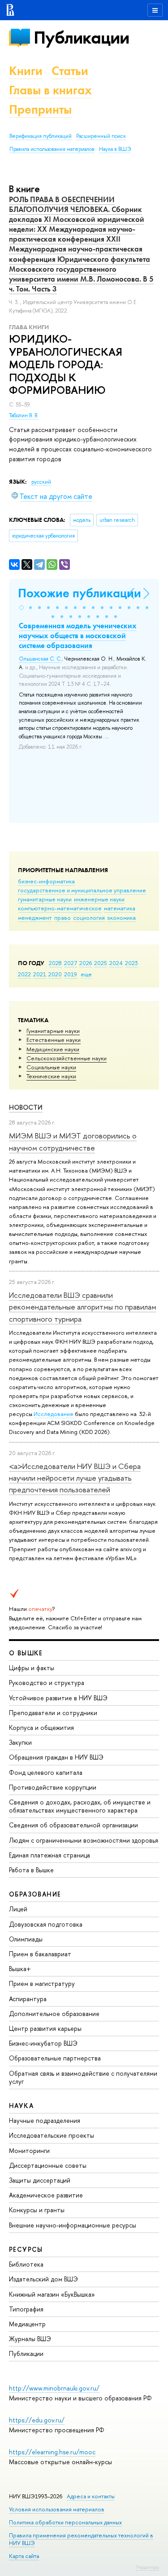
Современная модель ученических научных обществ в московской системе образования (78, 635)
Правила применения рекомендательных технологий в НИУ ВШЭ (81, 2539)
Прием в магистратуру (42, 1983)
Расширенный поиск (101, 136)
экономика (121, 917)
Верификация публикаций (41, 136)
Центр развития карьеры (45, 2028)
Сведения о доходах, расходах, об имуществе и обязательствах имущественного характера (80, 1806)
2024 (116, 963)
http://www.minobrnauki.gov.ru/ (54, 2388)
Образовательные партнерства (55, 2058)
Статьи (70, 71)
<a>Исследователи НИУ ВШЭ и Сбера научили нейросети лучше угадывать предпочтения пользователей (75, 1478)
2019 (71, 974)
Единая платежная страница (50, 1855)
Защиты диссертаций (40, 2180)
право (62, 917)
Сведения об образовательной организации (73, 1825)
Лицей (18, 1909)
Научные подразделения (45, 2120)
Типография (26, 2309)
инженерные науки (99, 899)
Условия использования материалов (57, 2509)
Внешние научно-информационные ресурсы (73, 2225)
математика (120, 908)
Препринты (40, 109)
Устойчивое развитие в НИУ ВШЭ (58, 1698)
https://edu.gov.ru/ (37, 2420)
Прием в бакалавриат (40, 1954)
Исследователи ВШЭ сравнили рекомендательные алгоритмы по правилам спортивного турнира (83, 1307)
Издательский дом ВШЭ (43, 2279)
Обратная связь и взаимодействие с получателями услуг (83, 2077)
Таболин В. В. (24, 415)
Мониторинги (29, 2150)
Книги (26, 71)
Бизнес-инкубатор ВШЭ (43, 2043)
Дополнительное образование (54, 2014)
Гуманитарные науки (53, 1031)
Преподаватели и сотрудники (53, 1713)
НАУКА (21, 2106)
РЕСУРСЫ (26, 2249)
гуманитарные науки (45, 899)
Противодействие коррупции (53, 1787)
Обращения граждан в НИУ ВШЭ (56, 1757)
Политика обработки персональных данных (65, 2522)
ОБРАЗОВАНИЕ (35, 1894)
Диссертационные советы (48, 2165)
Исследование (54, 1414)
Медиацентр (27, 2324)
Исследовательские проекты (52, 2135)
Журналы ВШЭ (30, 2339)
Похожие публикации (80, 593)
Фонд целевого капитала (46, 1772)
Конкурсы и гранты (37, 2210)
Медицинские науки (53, 1049)
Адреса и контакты (91, 2496)
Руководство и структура (47, 1683)
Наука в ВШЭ (115, 149)
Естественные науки (54, 1040)
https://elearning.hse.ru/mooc (52, 2452)
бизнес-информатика (46, 881)
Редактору (148, 2567)
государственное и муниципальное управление (82, 890)
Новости (26, 1107)
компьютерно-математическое (60, 908)
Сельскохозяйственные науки (67, 1058)
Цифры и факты (32, 1668)
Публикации (81, 37)
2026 (86, 963)
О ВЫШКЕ (26, 1653)
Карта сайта (24, 2556)
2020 (55, 974)
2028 (55, 963)
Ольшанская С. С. (40, 659)
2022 (24, 974)
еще (86, 974)
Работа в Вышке (31, 1870)
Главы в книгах (50, 90)
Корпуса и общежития (41, 1727)
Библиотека (26, 2264)
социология (89, 917)
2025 (101, 963)
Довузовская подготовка (46, 1924)
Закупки (20, 1742)
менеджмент (35, 917)
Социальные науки (51, 1067)
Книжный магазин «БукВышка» (52, 2294)
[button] (22, 608)
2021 (40, 974)
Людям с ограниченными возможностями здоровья (84, 1840)
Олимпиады (26, 1939)
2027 (71, 963)
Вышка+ (20, 1969)
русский (41, 482)
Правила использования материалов (52, 149)
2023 (131, 963)
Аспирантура (28, 1999)
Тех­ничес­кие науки (51, 1076)
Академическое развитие (46, 2195)
